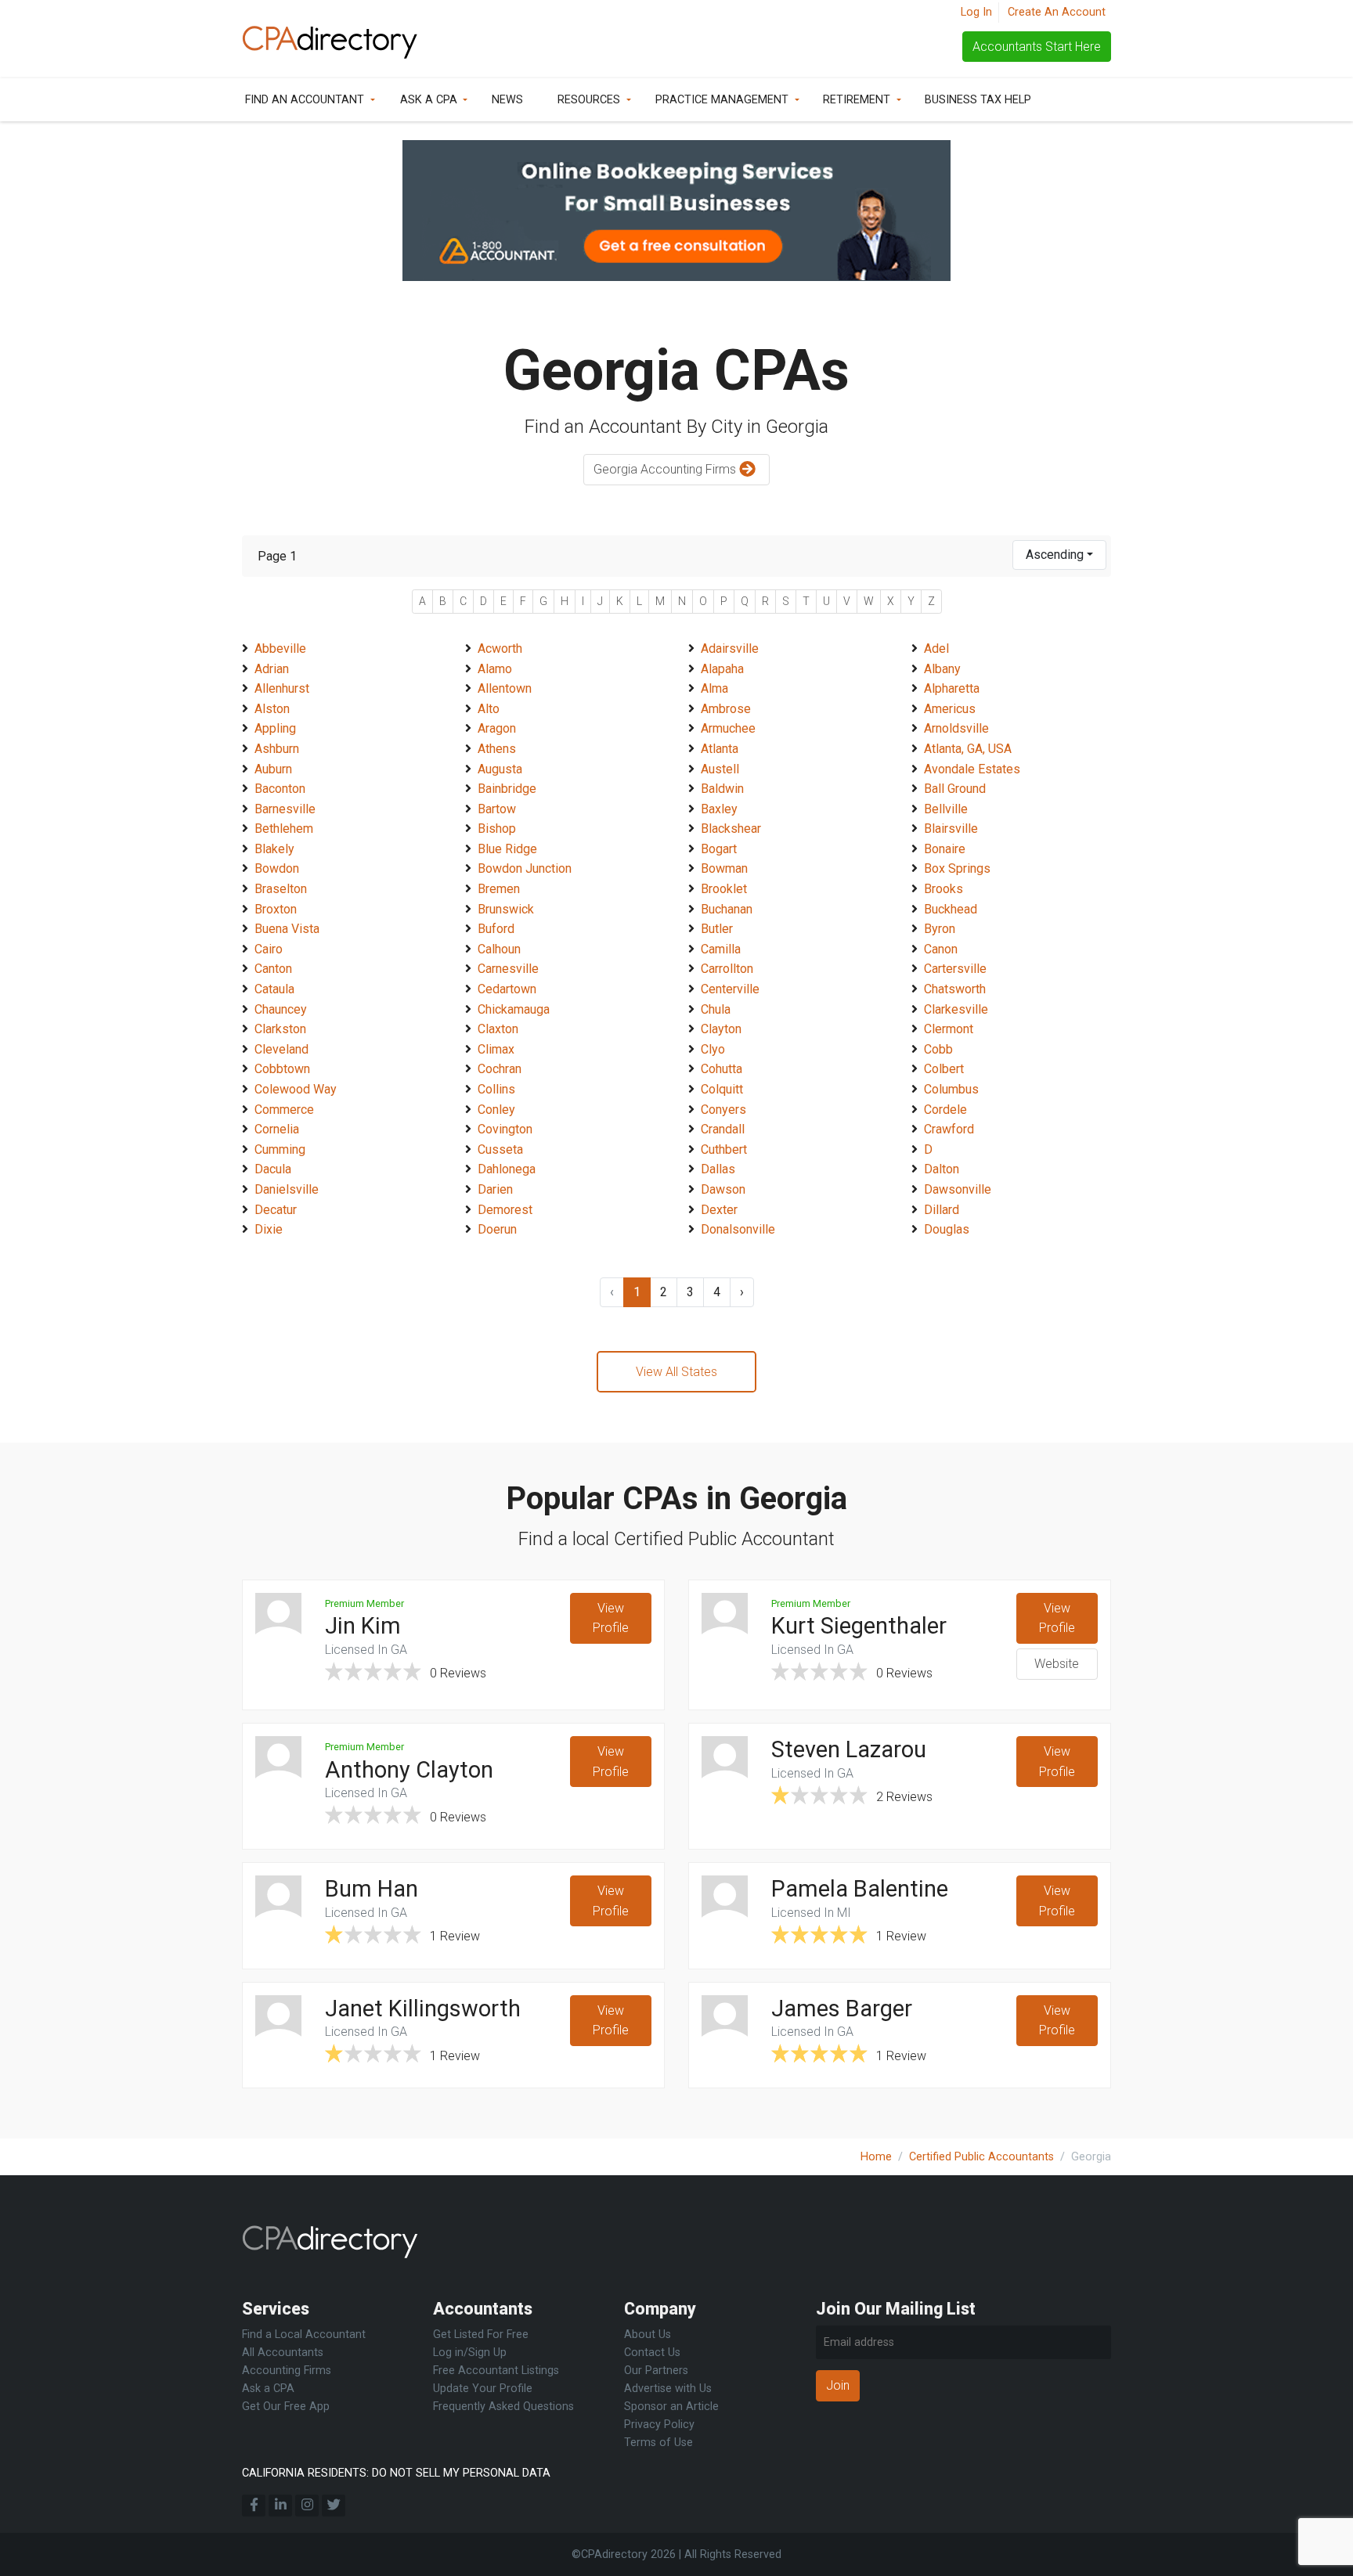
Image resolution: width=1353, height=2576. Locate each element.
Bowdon (277, 868)
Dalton (942, 1169)
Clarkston (280, 1029)
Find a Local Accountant (304, 2335)
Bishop (497, 829)
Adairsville (730, 649)
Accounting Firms (287, 2371)
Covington (505, 1129)
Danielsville (287, 1189)
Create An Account (1057, 12)
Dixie (269, 1229)
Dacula (273, 1169)
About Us (648, 2335)
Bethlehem (284, 829)
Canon (941, 949)
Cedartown (507, 989)
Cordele (945, 1110)
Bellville (946, 809)
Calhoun (499, 949)
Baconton (280, 789)
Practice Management (722, 100)
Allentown (505, 688)
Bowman (724, 868)
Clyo (713, 1049)
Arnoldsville (956, 728)
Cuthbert (724, 1149)
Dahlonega (507, 1169)
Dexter (719, 1210)
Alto (489, 709)
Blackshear (731, 829)
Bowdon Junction (525, 868)
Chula (716, 1009)
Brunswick (506, 909)
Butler (717, 929)
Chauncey (281, 1009)
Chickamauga (514, 1009)
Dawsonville (958, 1189)
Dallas (718, 1169)
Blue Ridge (507, 849)
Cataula (274, 989)
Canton (273, 969)
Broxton (276, 909)
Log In (976, 12)
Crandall (723, 1129)
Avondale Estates (972, 769)
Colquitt (722, 1089)
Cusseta (500, 1149)
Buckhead (951, 909)
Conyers (723, 1110)
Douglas (947, 1229)
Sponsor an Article (671, 2407)
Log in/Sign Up (470, 2353)
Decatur (276, 1210)
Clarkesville (956, 1009)
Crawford (949, 1129)
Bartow (497, 809)
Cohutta (722, 1069)
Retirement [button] (857, 100)
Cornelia (277, 1129)
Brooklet (724, 889)
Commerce (284, 1110)
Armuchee (728, 728)
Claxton (498, 1029)
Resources (589, 100)
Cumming (280, 1149)
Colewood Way (296, 1089)
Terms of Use (658, 2443)
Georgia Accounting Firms (666, 469)
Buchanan (727, 909)
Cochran (500, 1069)
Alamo (495, 669)
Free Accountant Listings (496, 2371)
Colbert (944, 1069)
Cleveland (281, 1049)
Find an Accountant (305, 100)
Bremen (499, 889)
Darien (495, 1189)
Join (838, 2385)
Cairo (269, 949)
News (507, 100)
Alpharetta (952, 688)
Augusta (500, 769)
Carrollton (727, 969)
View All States (676, 1372)
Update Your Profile (483, 2389)
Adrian (272, 669)
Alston (272, 709)
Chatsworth (955, 989)
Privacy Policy (659, 2425)
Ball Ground (955, 789)
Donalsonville (738, 1229)
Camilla (721, 949)
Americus (950, 709)
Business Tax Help (978, 100)
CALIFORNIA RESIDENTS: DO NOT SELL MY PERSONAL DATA (396, 2473)
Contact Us (652, 2353)
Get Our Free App (286, 2407)
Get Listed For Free (481, 2335)
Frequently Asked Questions (503, 2407)
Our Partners (656, 2371)
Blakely (274, 849)
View (611, 1618)
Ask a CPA (429, 100)
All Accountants (283, 2353)
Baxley (719, 809)
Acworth (500, 649)
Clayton (721, 1029)
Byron (940, 929)
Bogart (719, 849)
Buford (496, 929)
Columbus (951, 1089)
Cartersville (955, 969)
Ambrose (726, 709)
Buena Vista (287, 929)
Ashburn (277, 749)
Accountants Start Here (1037, 47)
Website (1057, 1664)
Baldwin (722, 789)
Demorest (505, 1210)
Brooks (943, 889)
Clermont (949, 1029)
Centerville (730, 989)
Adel (936, 649)
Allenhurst (282, 688)
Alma (714, 688)
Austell (720, 769)
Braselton (281, 889)
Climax (496, 1049)
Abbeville (280, 649)
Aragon (497, 728)
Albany (942, 669)
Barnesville (285, 809)
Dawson (723, 1189)
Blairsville (951, 829)
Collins (496, 1089)
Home (876, 2157)
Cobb (938, 1049)
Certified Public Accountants (981, 2157)
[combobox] (1059, 555)
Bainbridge (507, 789)
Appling (275, 728)
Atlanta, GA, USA (968, 749)
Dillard (942, 1210)
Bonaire (945, 849)
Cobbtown (282, 1069)
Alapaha (722, 669)
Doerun (497, 1229)
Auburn (273, 769)
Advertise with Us (668, 2389)
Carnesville (508, 969)
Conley (496, 1110)
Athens (497, 749)
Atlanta (720, 749)
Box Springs (957, 868)
